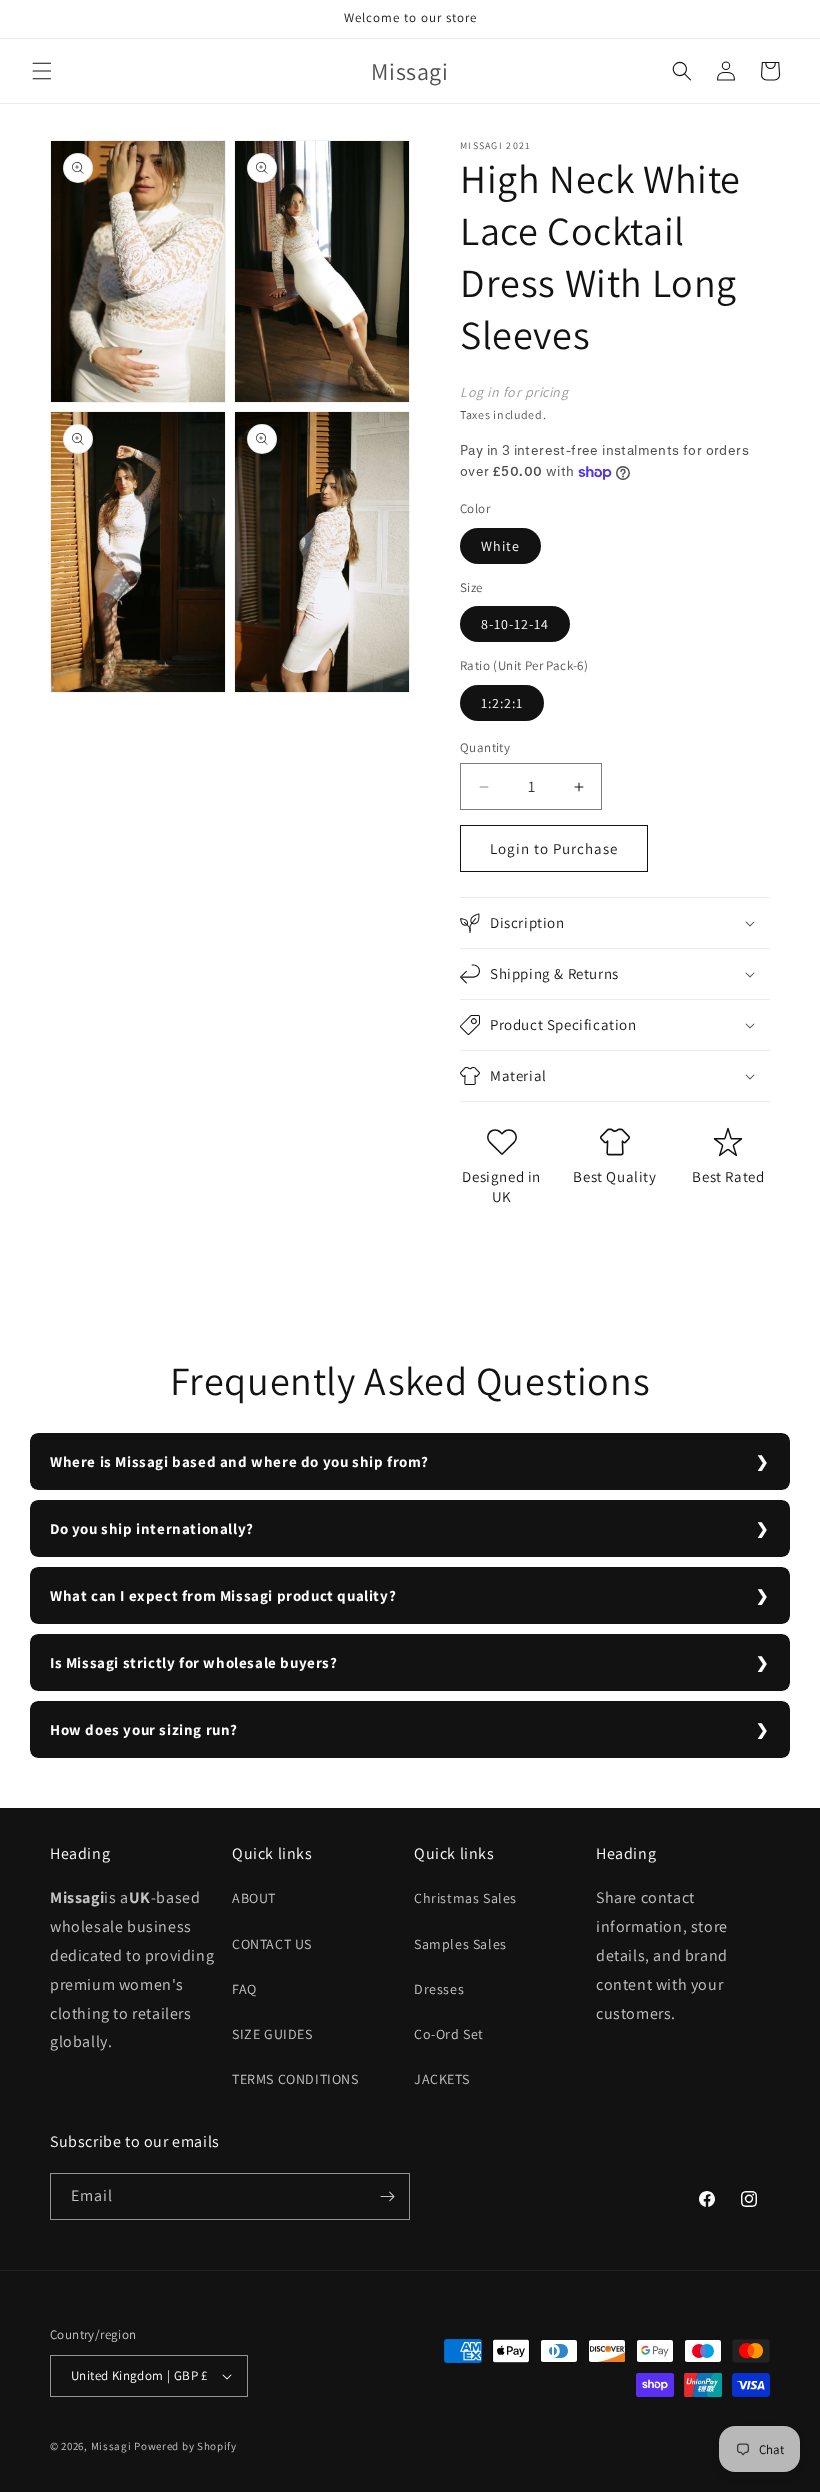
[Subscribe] (387, 2196)
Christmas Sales (465, 1898)
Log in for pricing (514, 392)
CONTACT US (272, 1944)
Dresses (439, 1989)
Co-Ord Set (449, 2034)
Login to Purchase (554, 848)
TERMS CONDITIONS (295, 2079)
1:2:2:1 (502, 703)
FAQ (244, 1989)
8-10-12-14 (515, 624)
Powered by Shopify (185, 2446)
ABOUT (254, 1898)
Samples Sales (460, 1944)
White (500, 546)
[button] (42, 71)
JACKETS (441, 2079)
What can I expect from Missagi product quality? (223, 1595)
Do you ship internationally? (152, 1528)
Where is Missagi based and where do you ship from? (239, 1461)
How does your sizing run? (144, 1729)
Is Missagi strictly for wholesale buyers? (194, 1662)
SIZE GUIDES (272, 2034)
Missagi (111, 2446)
